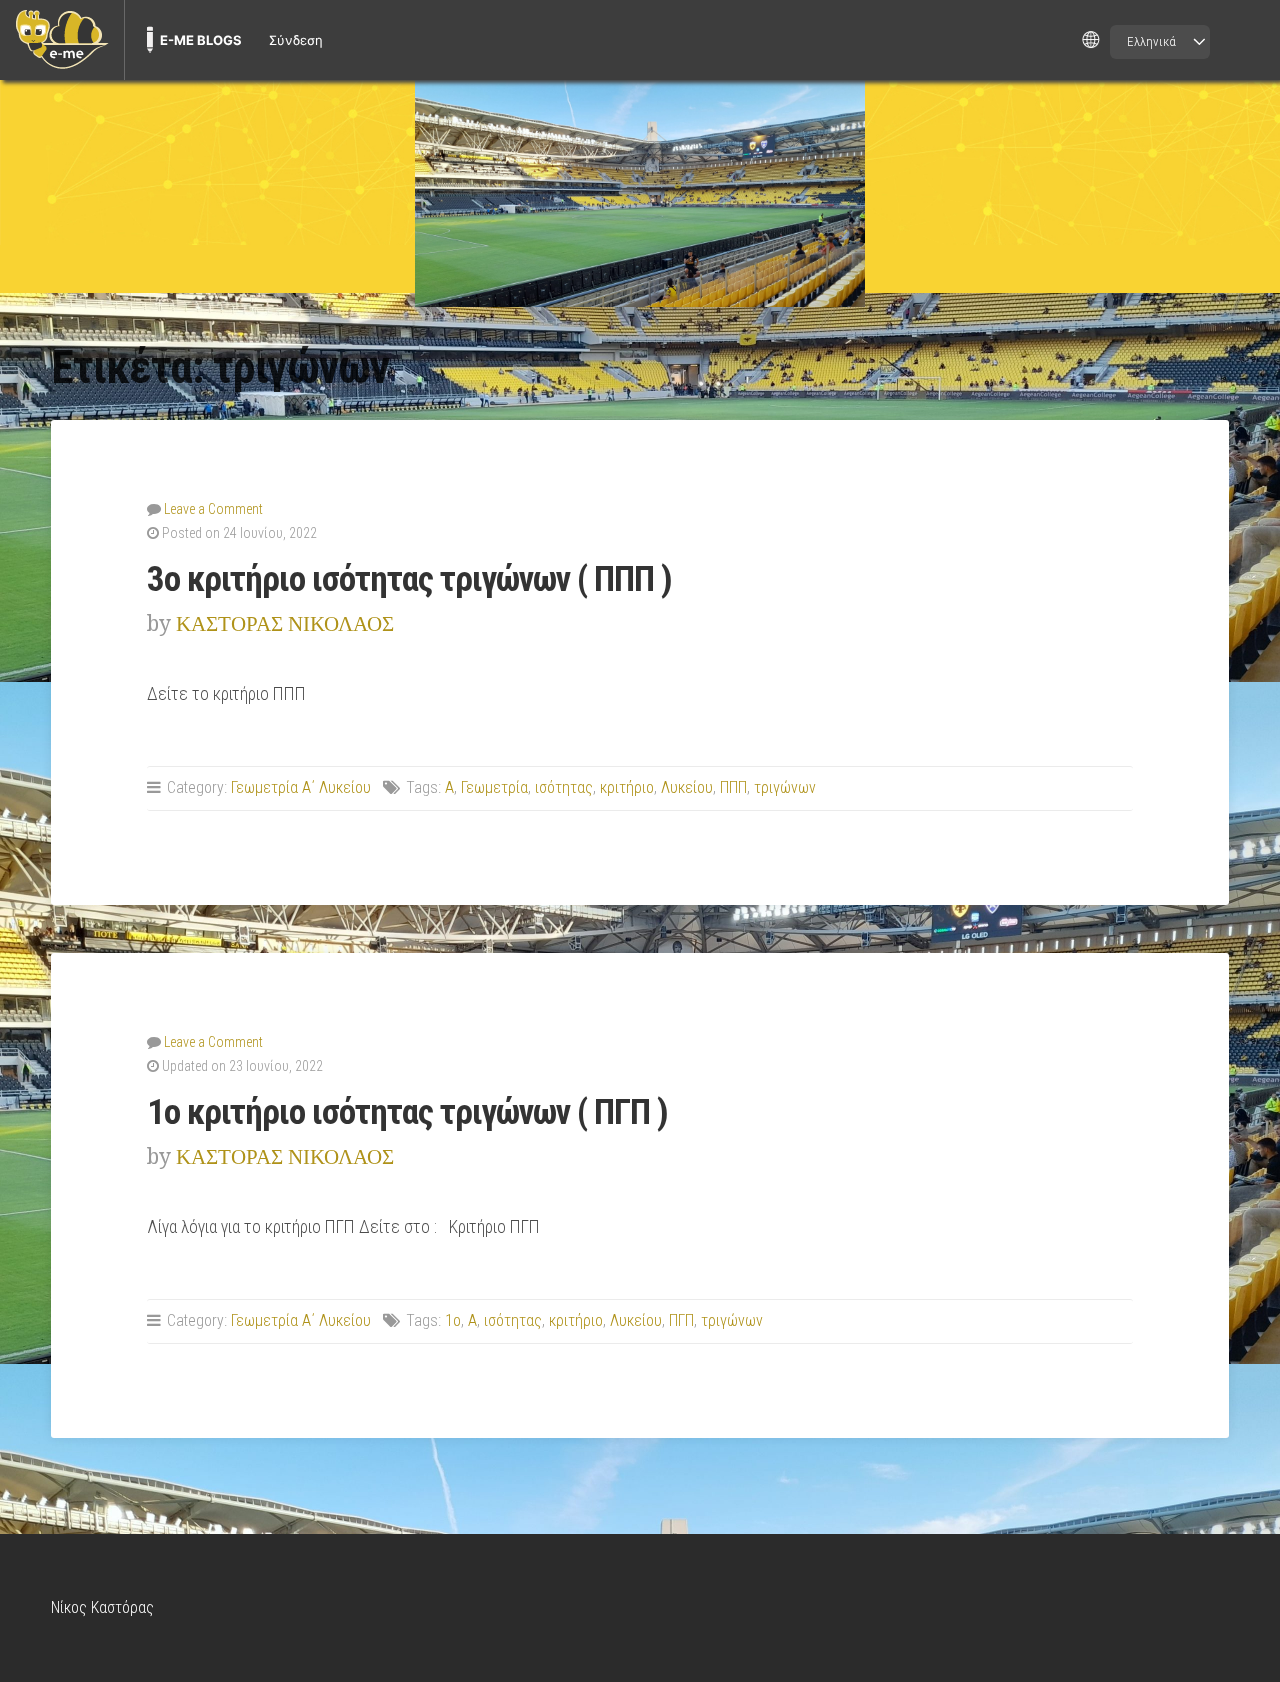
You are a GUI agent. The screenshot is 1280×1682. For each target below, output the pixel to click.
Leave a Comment (213, 509)
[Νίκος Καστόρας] (640, 187)
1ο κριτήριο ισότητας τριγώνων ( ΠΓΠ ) (407, 1112)
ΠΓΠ (681, 1320)
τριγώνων (785, 787)
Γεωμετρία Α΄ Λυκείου (301, 787)
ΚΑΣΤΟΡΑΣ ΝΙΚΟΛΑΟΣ (285, 623)
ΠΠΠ (733, 787)
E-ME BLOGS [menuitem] (201, 40)
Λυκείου (687, 787)
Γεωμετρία (494, 787)
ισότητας (564, 787)
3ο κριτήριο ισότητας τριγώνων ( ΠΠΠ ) (409, 579)
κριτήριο (627, 787)
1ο (453, 1320)
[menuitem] (62, 40)
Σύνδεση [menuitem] (296, 40)
